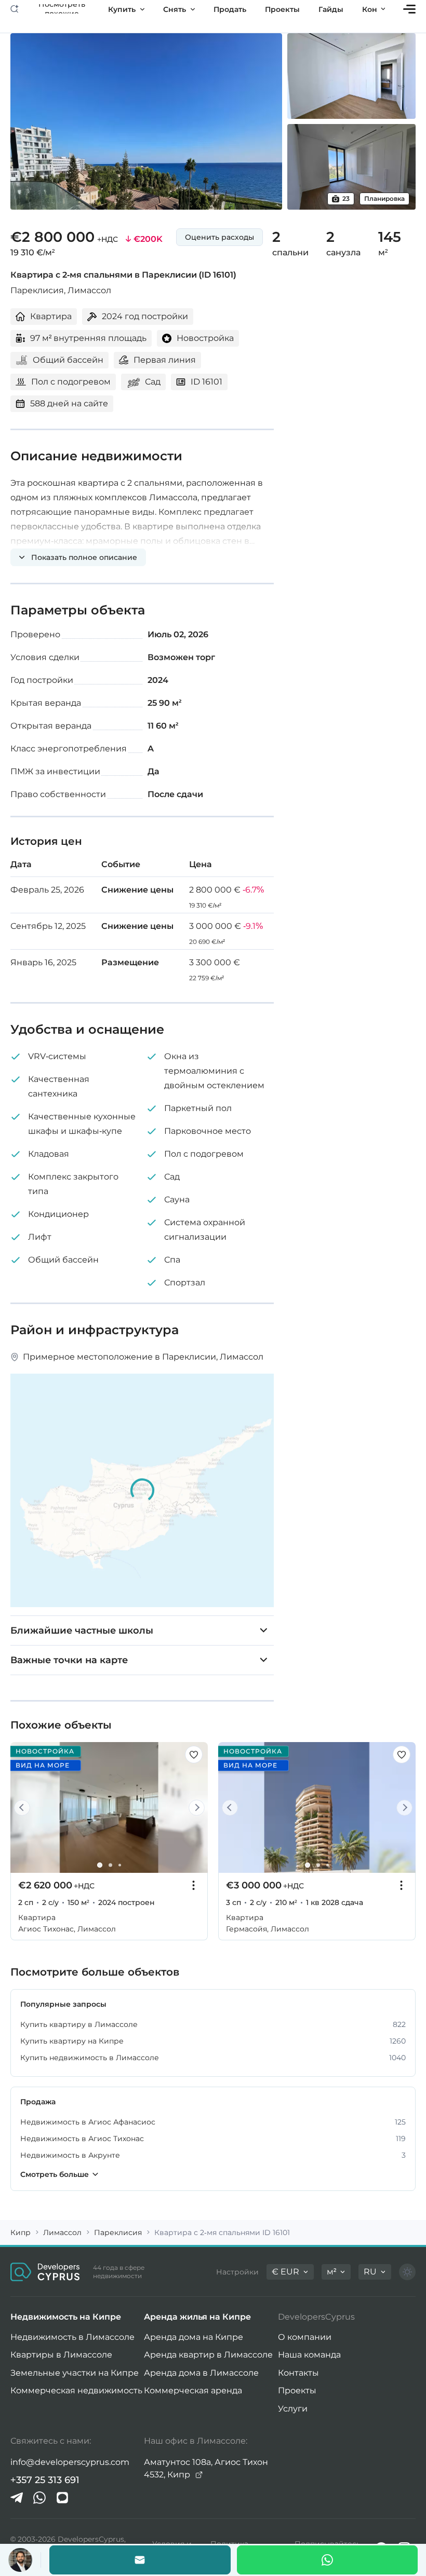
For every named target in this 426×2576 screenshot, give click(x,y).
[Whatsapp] (328, 2560)
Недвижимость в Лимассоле (72, 2337)
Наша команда (309, 2355)
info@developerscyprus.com (70, 2462)
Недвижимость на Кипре (66, 2317)
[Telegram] (17, 2498)
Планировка (384, 198)
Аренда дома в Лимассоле (201, 2373)
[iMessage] (62, 2498)
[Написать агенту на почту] (140, 2560)
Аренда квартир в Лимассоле (208, 2355)
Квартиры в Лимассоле (61, 2355)
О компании (305, 2337)
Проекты (297, 2390)
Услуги (293, 2409)
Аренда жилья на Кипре (197, 2317)
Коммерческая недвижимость (76, 2390)
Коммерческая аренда (193, 2390)
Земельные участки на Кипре (75, 2373)
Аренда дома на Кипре (194, 2337)
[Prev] (24, 1808)
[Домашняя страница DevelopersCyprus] (45, 2272)
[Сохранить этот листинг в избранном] (194, 1755)
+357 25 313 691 (45, 2480)
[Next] (194, 1808)
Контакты (298, 2373)
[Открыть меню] (409, 9)
